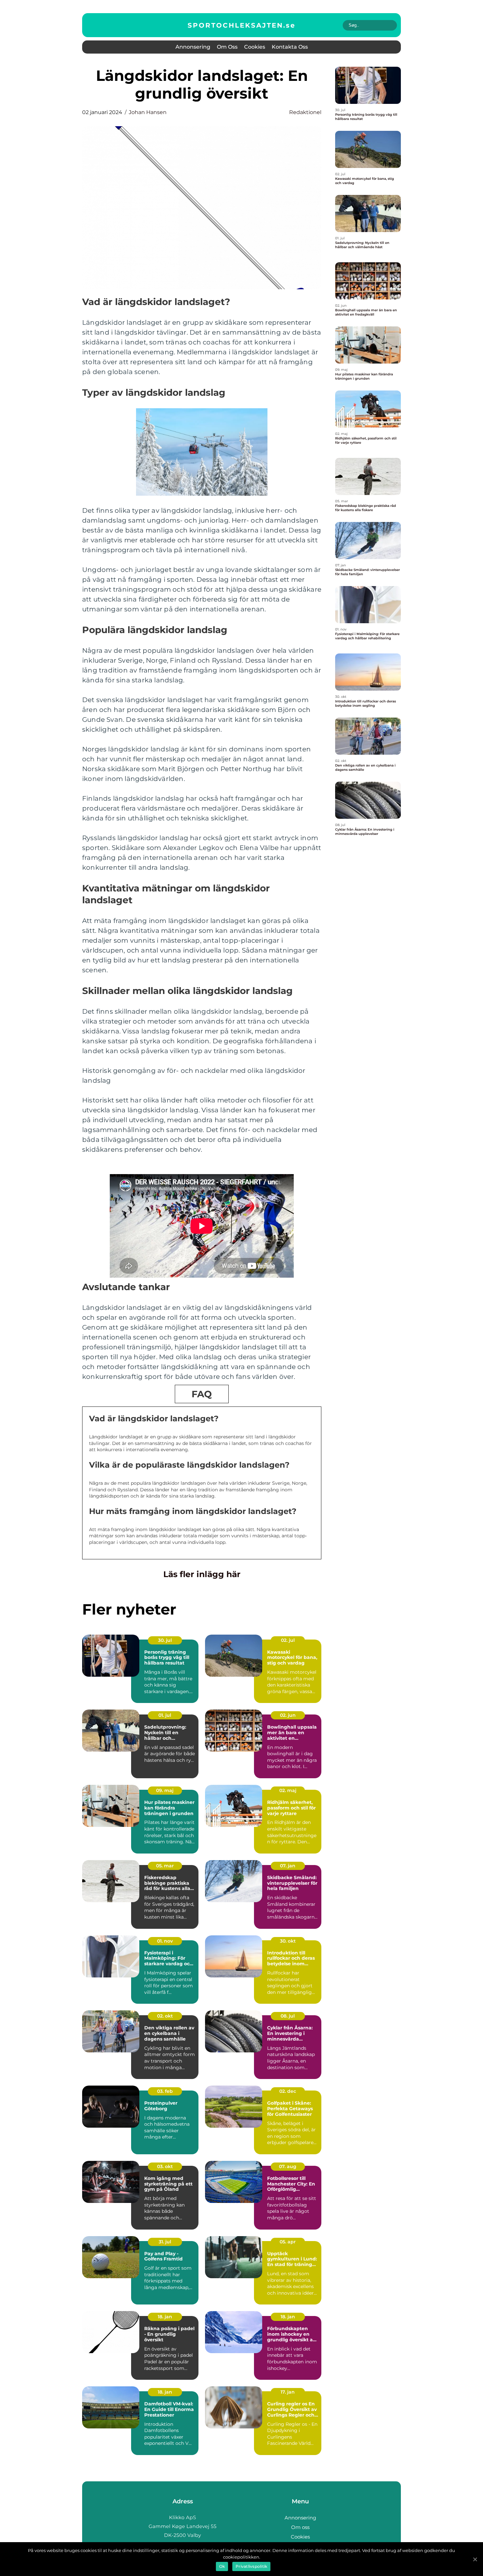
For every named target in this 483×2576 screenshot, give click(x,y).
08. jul (288, 2016)
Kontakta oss (290, 47)
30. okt (288, 1941)
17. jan (288, 2392)
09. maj (165, 1790)
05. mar (165, 1866)
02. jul (288, 1640)
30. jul (165, 1640)
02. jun (288, 1715)
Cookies (255, 47)
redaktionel (305, 112)
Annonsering (193, 47)
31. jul (165, 2242)
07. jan (288, 1866)
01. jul (165, 1715)
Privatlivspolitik (251, 2566)
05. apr (288, 2242)
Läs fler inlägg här (202, 1574)
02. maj (288, 1790)
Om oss (227, 47)
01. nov (165, 1941)
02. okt (165, 2016)
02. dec (288, 2091)
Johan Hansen (148, 112)
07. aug (288, 2166)
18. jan (165, 2317)
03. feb (165, 2091)
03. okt (165, 2166)
